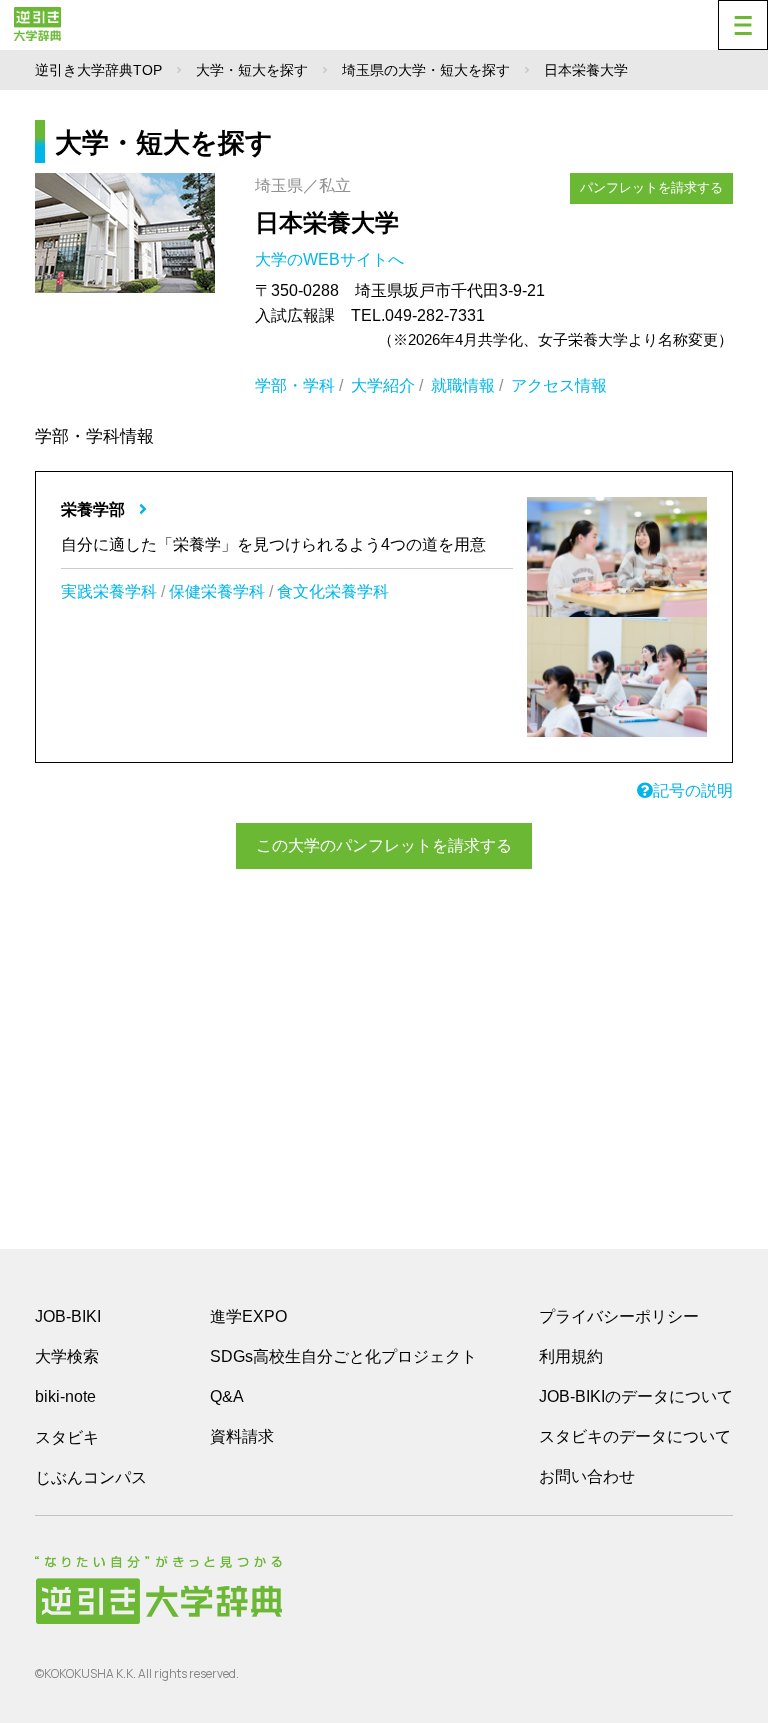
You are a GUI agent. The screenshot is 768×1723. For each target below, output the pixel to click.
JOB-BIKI (68, 1316)
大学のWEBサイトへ (331, 259)
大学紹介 (383, 385)
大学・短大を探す (252, 70)
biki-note (65, 1396)
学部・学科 (295, 385)
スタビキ (67, 1437)
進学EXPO (248, 1316)
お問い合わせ (587, 1476)
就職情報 (463, 385)
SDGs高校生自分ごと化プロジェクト (343, 1356)
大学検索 (67, 1356)
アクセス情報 (559, 385)
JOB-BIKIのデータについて (636, 1396)
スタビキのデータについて (635, 1436)
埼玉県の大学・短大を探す (426, 70)
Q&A (227, 1396)
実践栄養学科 (109, 591)
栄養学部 (95, 509)
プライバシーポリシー (619, 1316)
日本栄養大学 (327, 222)
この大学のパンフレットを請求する (384, 845)
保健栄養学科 (217, 591)
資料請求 (242, 1436)
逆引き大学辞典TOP (98, 70)
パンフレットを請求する (651, 187)
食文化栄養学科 (333, 591)
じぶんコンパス (91, 1477)
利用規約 (571, 1356)
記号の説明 (693, 790)
